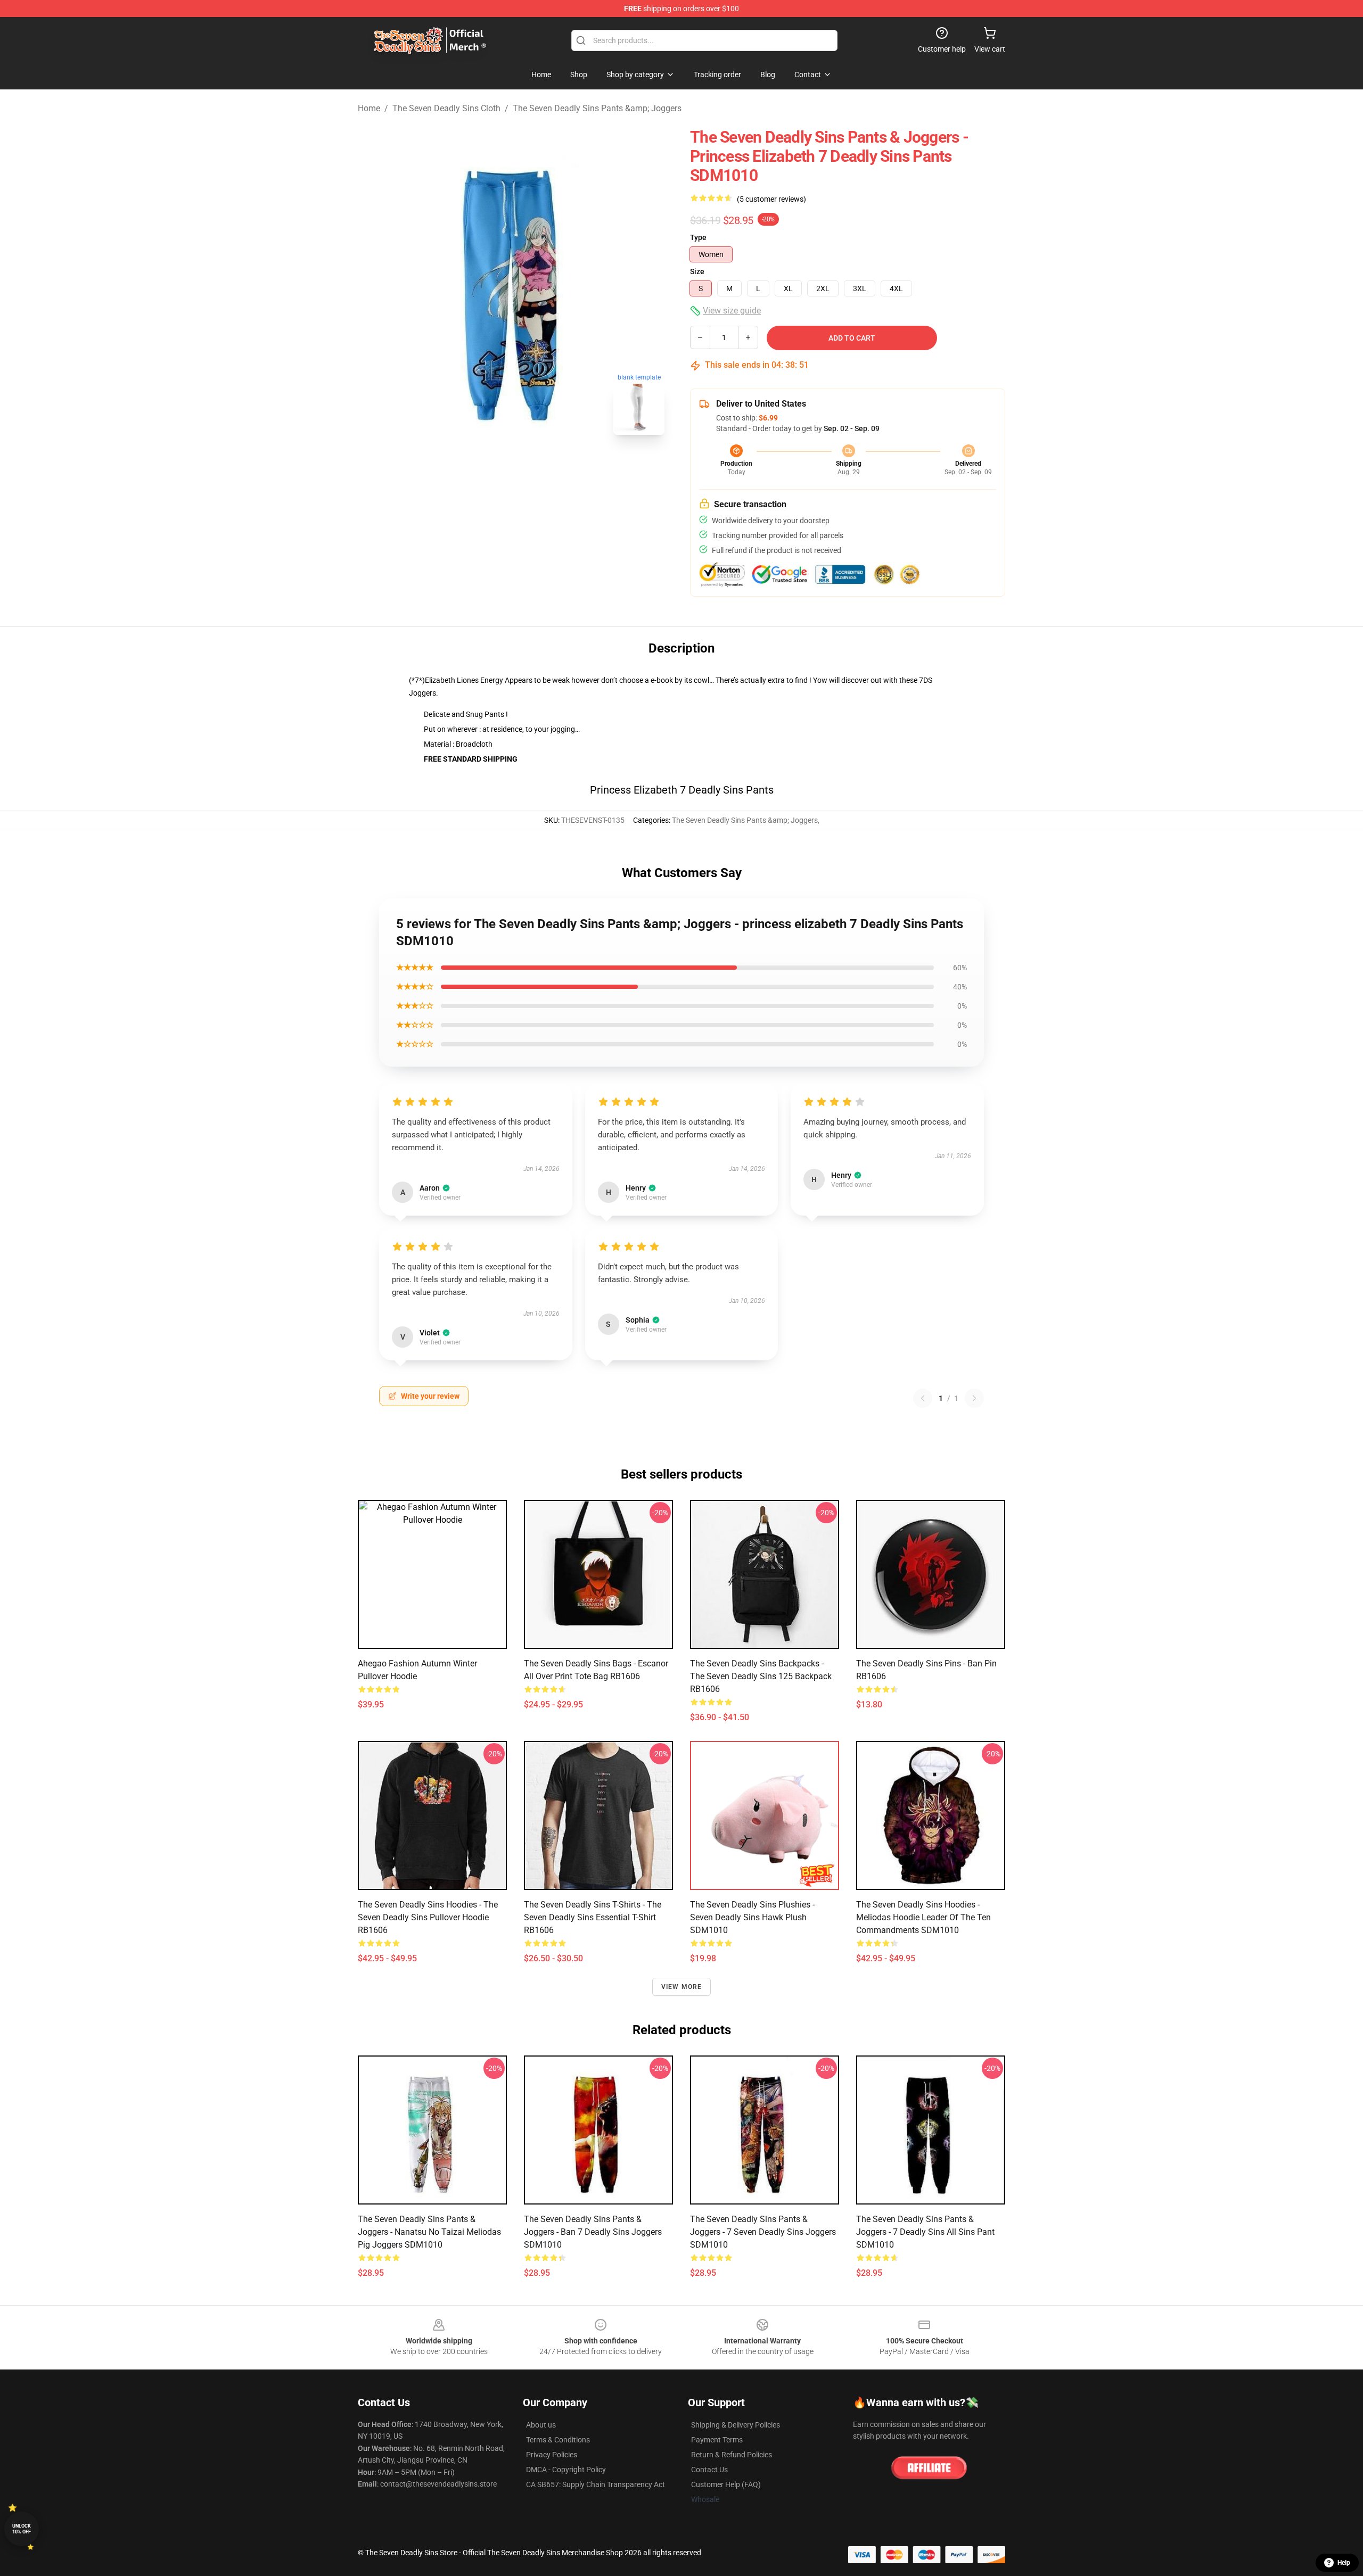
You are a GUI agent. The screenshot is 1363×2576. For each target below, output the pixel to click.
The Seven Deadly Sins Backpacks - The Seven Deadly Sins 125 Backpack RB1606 (761, 1676)
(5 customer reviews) (771, 199)
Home (369, 108)
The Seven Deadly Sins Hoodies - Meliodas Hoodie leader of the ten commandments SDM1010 (923, 1917)
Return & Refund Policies (732, 2455)
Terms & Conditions (558, 2440)
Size (697, 271)
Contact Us (709, 2470)
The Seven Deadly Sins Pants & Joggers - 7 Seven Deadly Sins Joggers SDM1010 (763, 2232)
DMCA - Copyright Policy (566, 2470)
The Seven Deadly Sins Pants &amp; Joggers (597, 108)
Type (698, 237)
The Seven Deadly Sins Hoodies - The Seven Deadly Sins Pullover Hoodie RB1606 (428, 1917)
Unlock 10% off (22, 2529)
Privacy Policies (552, 2455)
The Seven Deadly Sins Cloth (446, 108)
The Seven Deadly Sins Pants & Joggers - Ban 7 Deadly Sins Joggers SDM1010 (593, 2232)
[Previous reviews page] (923, 1398)
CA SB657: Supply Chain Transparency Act (596, 2484)
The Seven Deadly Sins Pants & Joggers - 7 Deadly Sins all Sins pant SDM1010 (925, 2232)
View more (682, 1987)
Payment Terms (717, 2440)
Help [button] (1344, 2563)
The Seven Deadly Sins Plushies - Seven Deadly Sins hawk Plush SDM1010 (752, 1917)
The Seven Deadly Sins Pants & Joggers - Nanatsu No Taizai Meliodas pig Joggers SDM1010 (429, 2232)
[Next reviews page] (974, 1398)
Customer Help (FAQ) (726, 2484)
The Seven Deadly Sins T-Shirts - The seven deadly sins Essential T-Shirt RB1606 (593, 1917)
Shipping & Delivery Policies (736, 2425)
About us (541, 2425)
